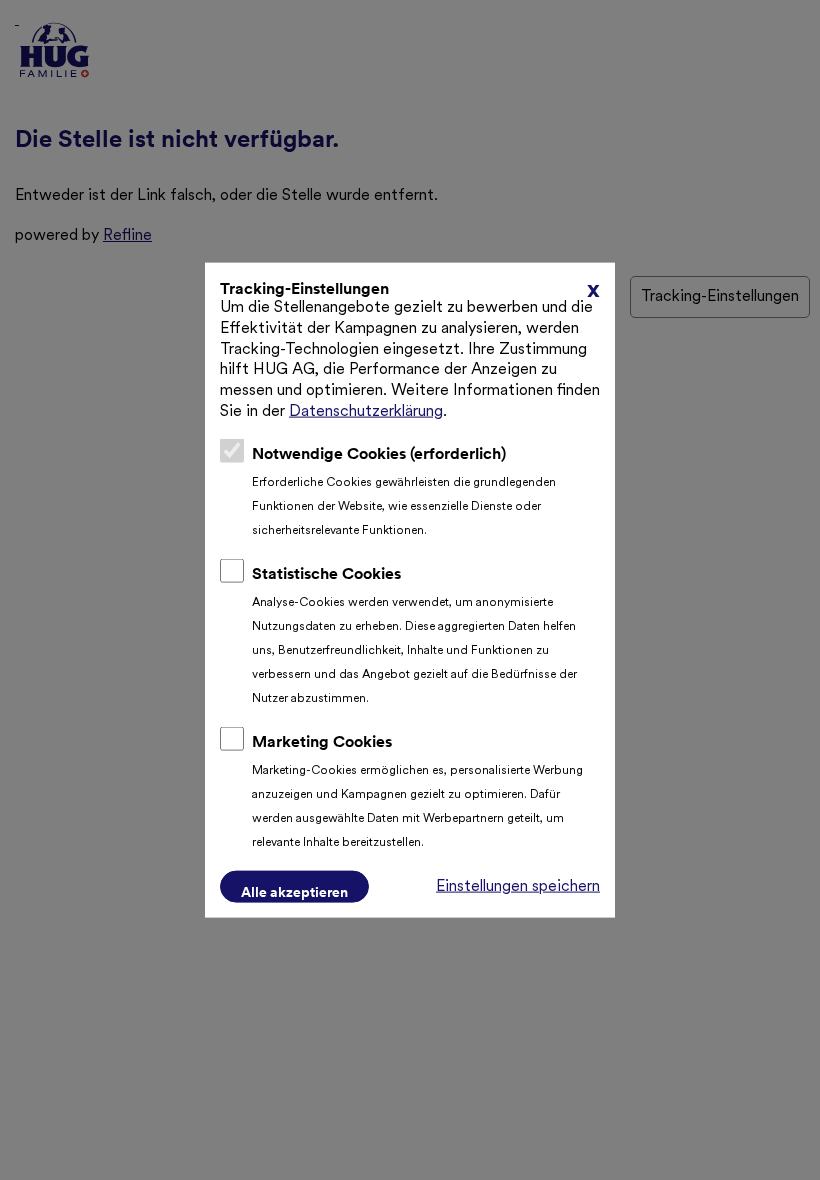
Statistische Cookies (326, 572)
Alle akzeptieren (294, 891)
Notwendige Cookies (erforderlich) (379, 452)
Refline (127, 236)
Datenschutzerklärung (366, 412)
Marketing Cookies (322, 740)
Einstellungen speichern (518, 886)
